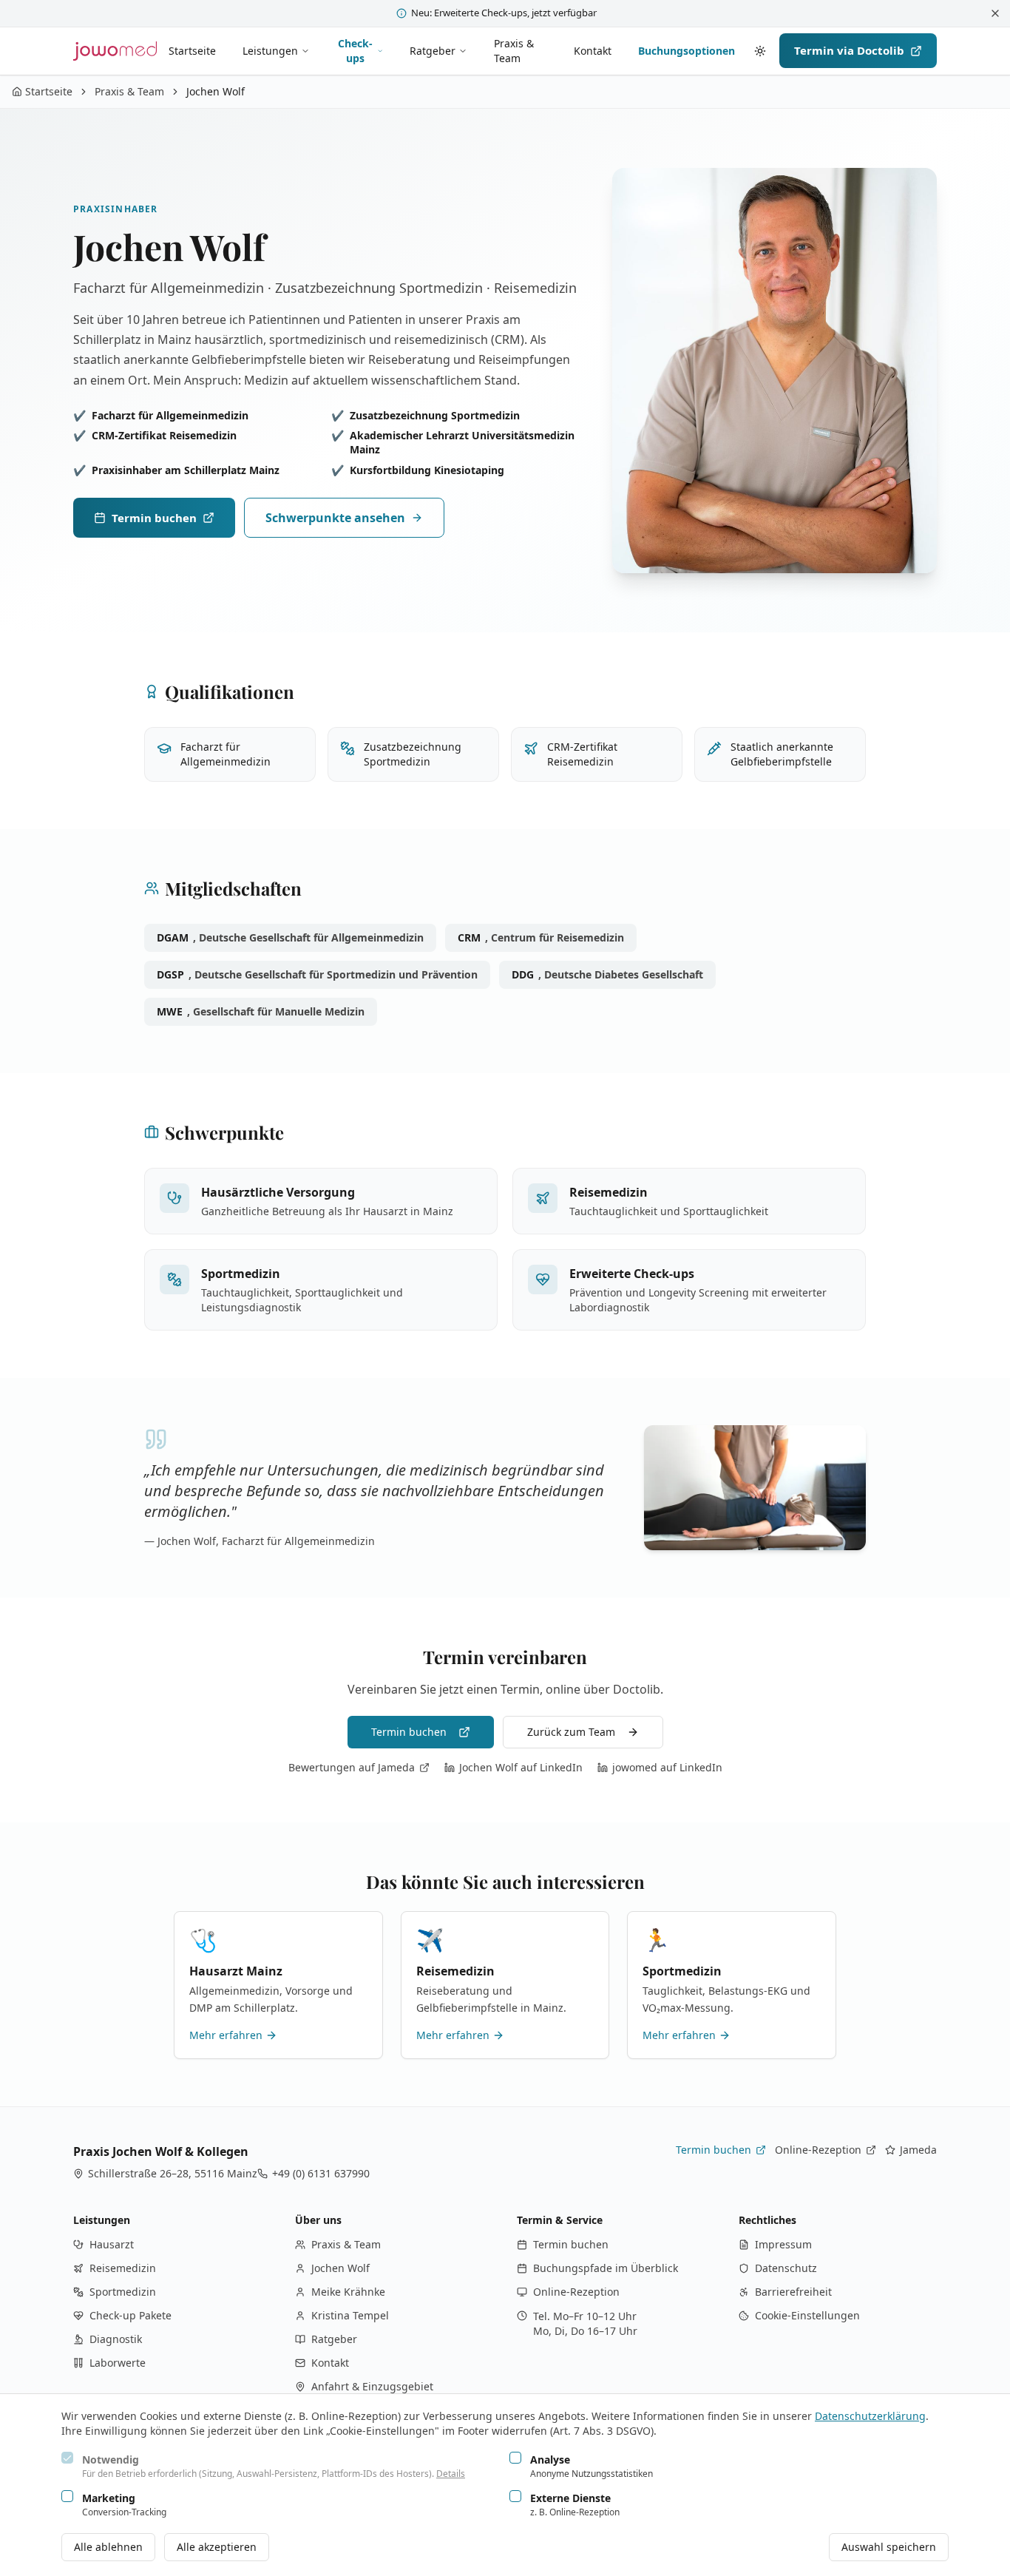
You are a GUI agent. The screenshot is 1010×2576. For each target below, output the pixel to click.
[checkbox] (67, 2458)
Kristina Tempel (350, 2315)
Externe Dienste (570, 2498)
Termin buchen (154, 518)
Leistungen (270, 51)
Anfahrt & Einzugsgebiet (372, 2386)
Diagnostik (116, 2339)
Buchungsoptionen (687, 51)
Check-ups (355, 51)
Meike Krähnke (348, 2292)
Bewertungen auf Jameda (352, 1767)
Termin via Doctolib (849, 50)
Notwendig (111, 2460)
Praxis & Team (514, 51)
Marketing (109, 2498)
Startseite (192, 51)
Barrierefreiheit (793, 2292)
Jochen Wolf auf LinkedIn (521, 1767)
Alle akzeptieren (217, 2547)
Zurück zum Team (571, 1732)
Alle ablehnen (108, 2547)
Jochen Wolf (340, 2268)
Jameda (911, 2150)
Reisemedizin (123, 2268)
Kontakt (593, 51)
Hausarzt (112, 2244)
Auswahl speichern (889, 2547)
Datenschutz (786, 2268)
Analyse (550, 2460)
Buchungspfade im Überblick (606, 2268)
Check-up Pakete (131, 2315)
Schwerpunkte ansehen (335, 518)
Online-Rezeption (826, 2150)
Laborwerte (118, 2363)
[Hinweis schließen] (995, 13)
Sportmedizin (123, 2292)
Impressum (783, 2244)
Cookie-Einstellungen (807, 2315)
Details (451, 2474)
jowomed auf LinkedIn (667, 1767)
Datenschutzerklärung (870, 2416)
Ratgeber (433, 51)
